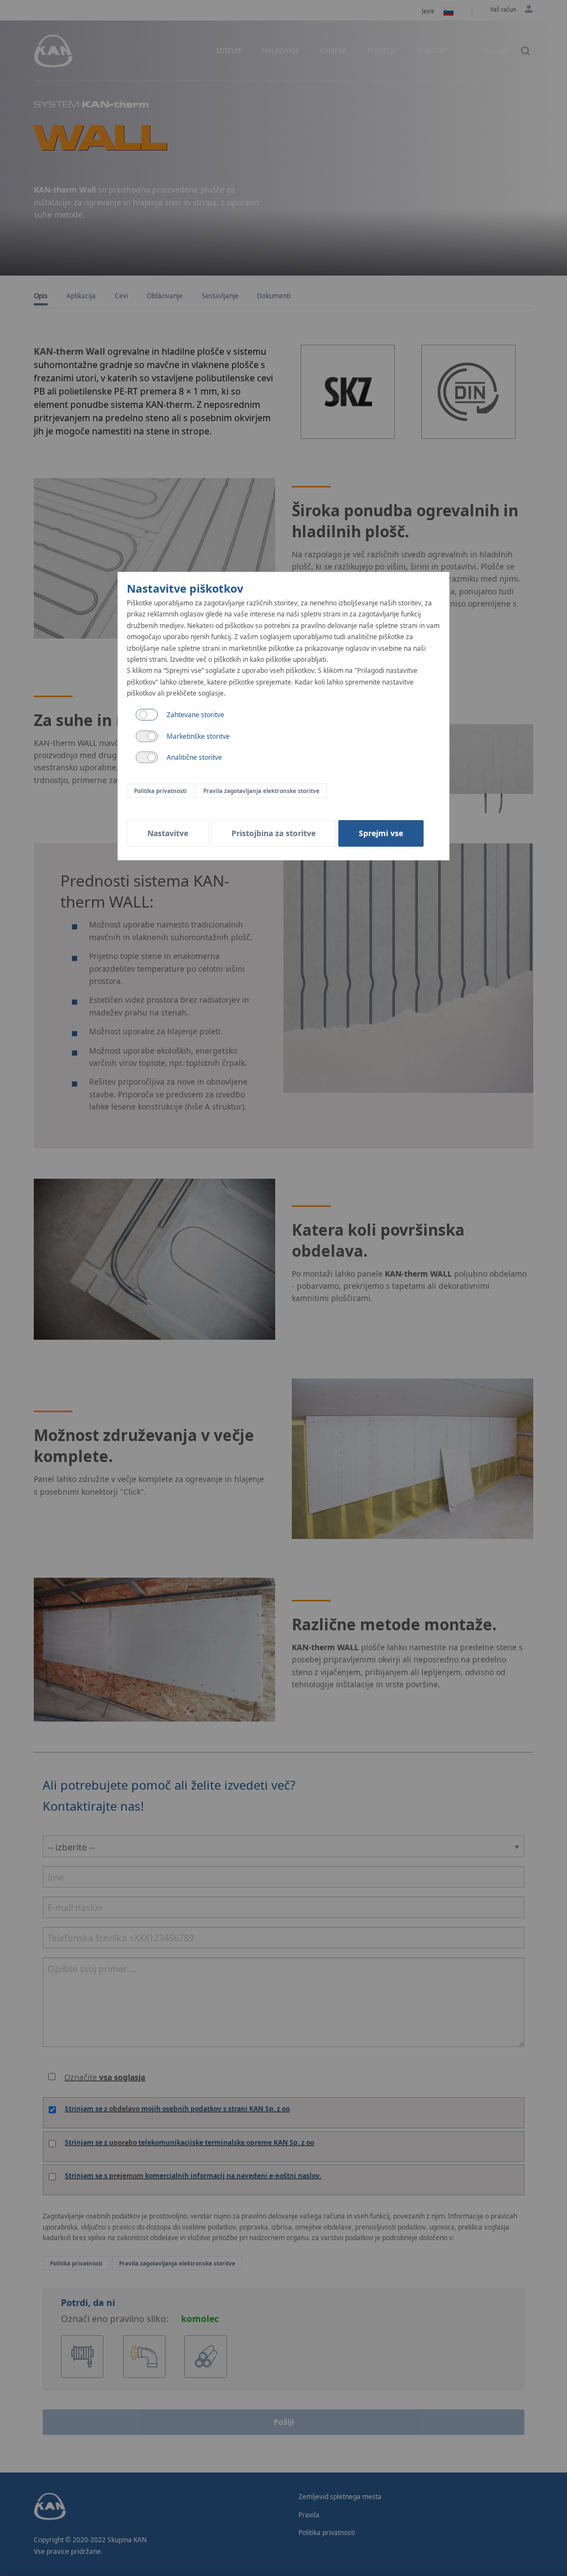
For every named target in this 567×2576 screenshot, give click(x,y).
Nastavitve (168, 833)
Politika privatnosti (160, 791)
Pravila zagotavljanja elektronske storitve (261, 791)
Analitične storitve (194, 757)
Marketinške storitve (198, 736)
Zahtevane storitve (195, 715)
